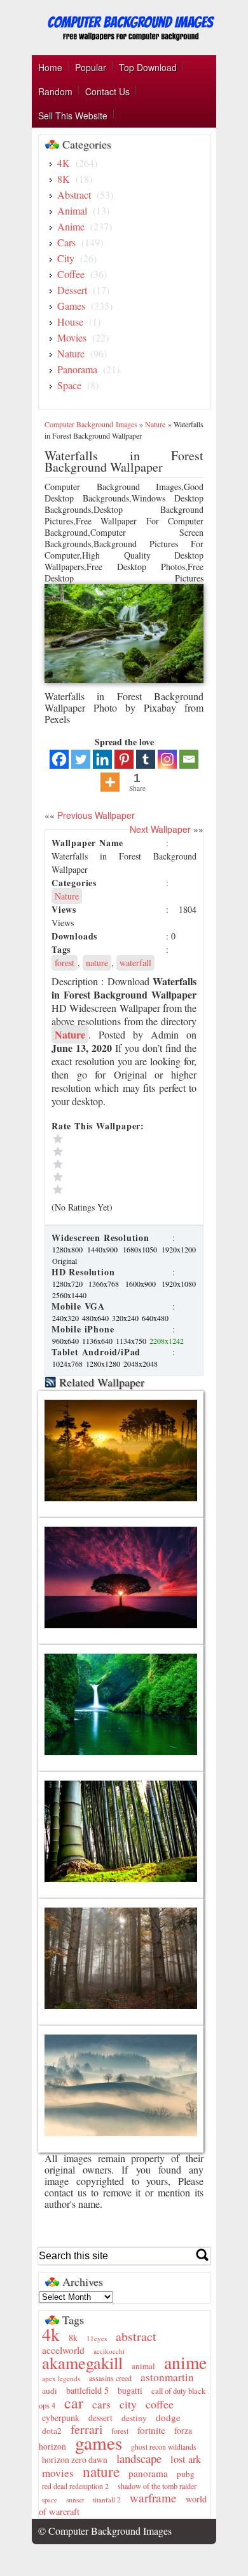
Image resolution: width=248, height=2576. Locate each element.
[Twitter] (81, 759)
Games (71, 306)
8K (64, 179)
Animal (72, 210)
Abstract (74, 195)
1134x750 (132, 1341)
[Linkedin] (102, 759)
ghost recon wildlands (164, 2447)
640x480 (155, 1318)
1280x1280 (104, 1364)
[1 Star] (109, 1190)
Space (69, 385)
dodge (168, 2417)
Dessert (72, 290)
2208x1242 (167, 1341)
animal (143, 2366)
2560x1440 (69, 1295)
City (66, 258)
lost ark (186, 2459)
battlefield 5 (87, 2390)
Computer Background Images (91, 424)
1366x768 (106, 1284)
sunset (75, 2500)
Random (55, 91)
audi (50, 2391)
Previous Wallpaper (95, 815)
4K (64, 163)
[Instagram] (167, 759)
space (50, 2500)
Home (50, 67)
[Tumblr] (146, 759)
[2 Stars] (109, 1177)
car (74, 2403)
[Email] (189, 759)
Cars (66, 242)
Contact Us (107, 91)
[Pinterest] (124, 759)
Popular (91, 67)
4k (51, 2334)
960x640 (66, 1341)
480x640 (96, 1318)
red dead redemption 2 (75, 2486)
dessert (100, 2418)
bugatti (130, 2391)
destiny (134, 2418)
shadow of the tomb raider (157, 2486)
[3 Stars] (109, 1164)
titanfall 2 (107, 2500)
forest (65, 963)
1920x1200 (179, 1249)
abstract (136, 2336)
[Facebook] (59, 759)
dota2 (52, 2431)
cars (101, 2404)
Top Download (148, 67)
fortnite (151, 2430)
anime (185, 2362)
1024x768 (68, 1364)
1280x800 (69, 1249)
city (128, 2404)
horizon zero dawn (75, 2460)
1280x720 (70, 1284)
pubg (186, 2474)
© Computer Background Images (105, 2531)
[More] (110, 782)
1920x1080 (179, 1284)
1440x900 (104, 1249)
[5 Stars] (109, 1139)
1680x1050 (141, 1249)
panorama (148, 2473)
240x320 (66, 1318)
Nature (71, 353)
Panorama (77, 369)
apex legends (61, 2378)
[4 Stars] (109, 1152)
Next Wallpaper (160, 829)
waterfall (135, 963)
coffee (160, 2404)
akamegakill (82, 2362)
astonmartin (167, 2377)
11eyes (97, 2338)
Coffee (71, 274)
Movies (72, 337)
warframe (153, 2498)
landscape (139, 2458)
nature (97, 963)
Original (65, 1261)
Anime (71, 226)
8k (73, 2338)
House (70, 322)
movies (58, 2473)
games (99, 2442)
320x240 (126, 1318)
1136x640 (98, 1341)
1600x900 (143, 1284)
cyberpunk (61, 2418)
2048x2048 (141, 1364)
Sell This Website (73, 116)
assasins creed (110, 2378)
